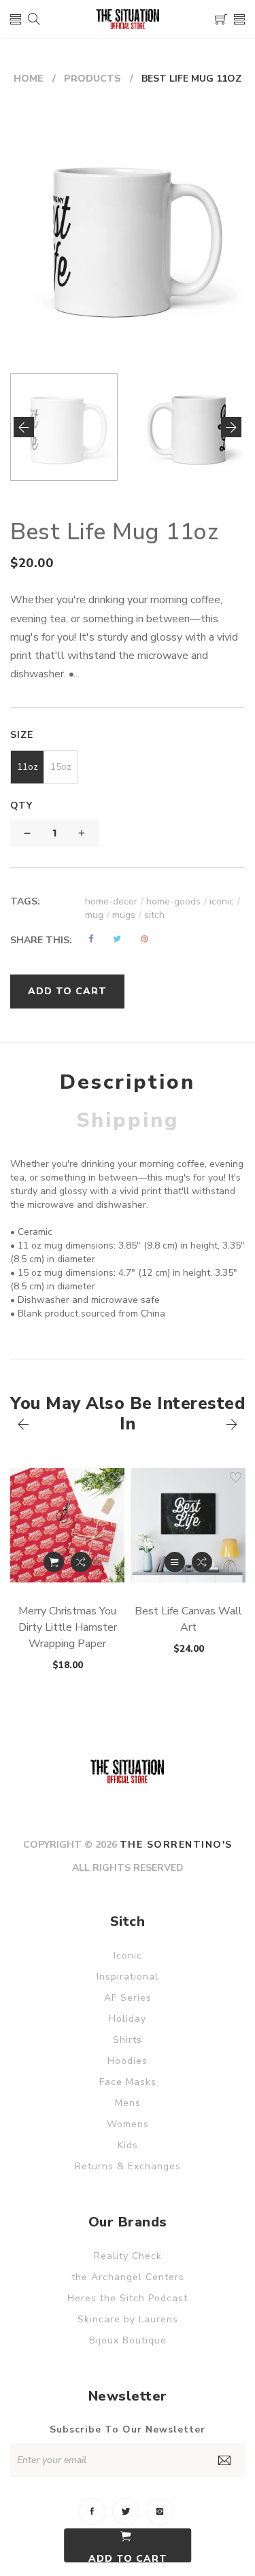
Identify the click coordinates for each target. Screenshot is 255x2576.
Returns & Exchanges (128, 2166)
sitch (154, 915)
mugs (127, 915)
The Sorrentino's (176, 1845)
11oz (28, 767)
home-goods (176, 901)
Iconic (128, 1955)
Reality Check (128, 2256)
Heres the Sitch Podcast (128, 2298)
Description (128, 1082)
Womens (128, 2124)
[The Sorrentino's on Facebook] (92, 2511)
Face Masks (128, 2082)
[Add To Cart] (54, 1562)
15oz (61, 767)
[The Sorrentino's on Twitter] (126, 2511)
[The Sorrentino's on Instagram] (160, 2511)
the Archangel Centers (128, 2277)
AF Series (128, 1998)
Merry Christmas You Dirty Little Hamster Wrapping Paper (68, 1627)
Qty (21, 806)
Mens (128, 2103)
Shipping (128, 1120)
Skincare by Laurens (128, 2319)
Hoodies (128, 2061)
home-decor (114, 901)
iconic (225, 901)
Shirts (128, 2040)
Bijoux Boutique (128, 2340)
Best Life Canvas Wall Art (188, 1619)
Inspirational (128, 1977)
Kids (128, 2145)
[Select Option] (175, 1562)
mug (97, 915)
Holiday (128, 2019)
